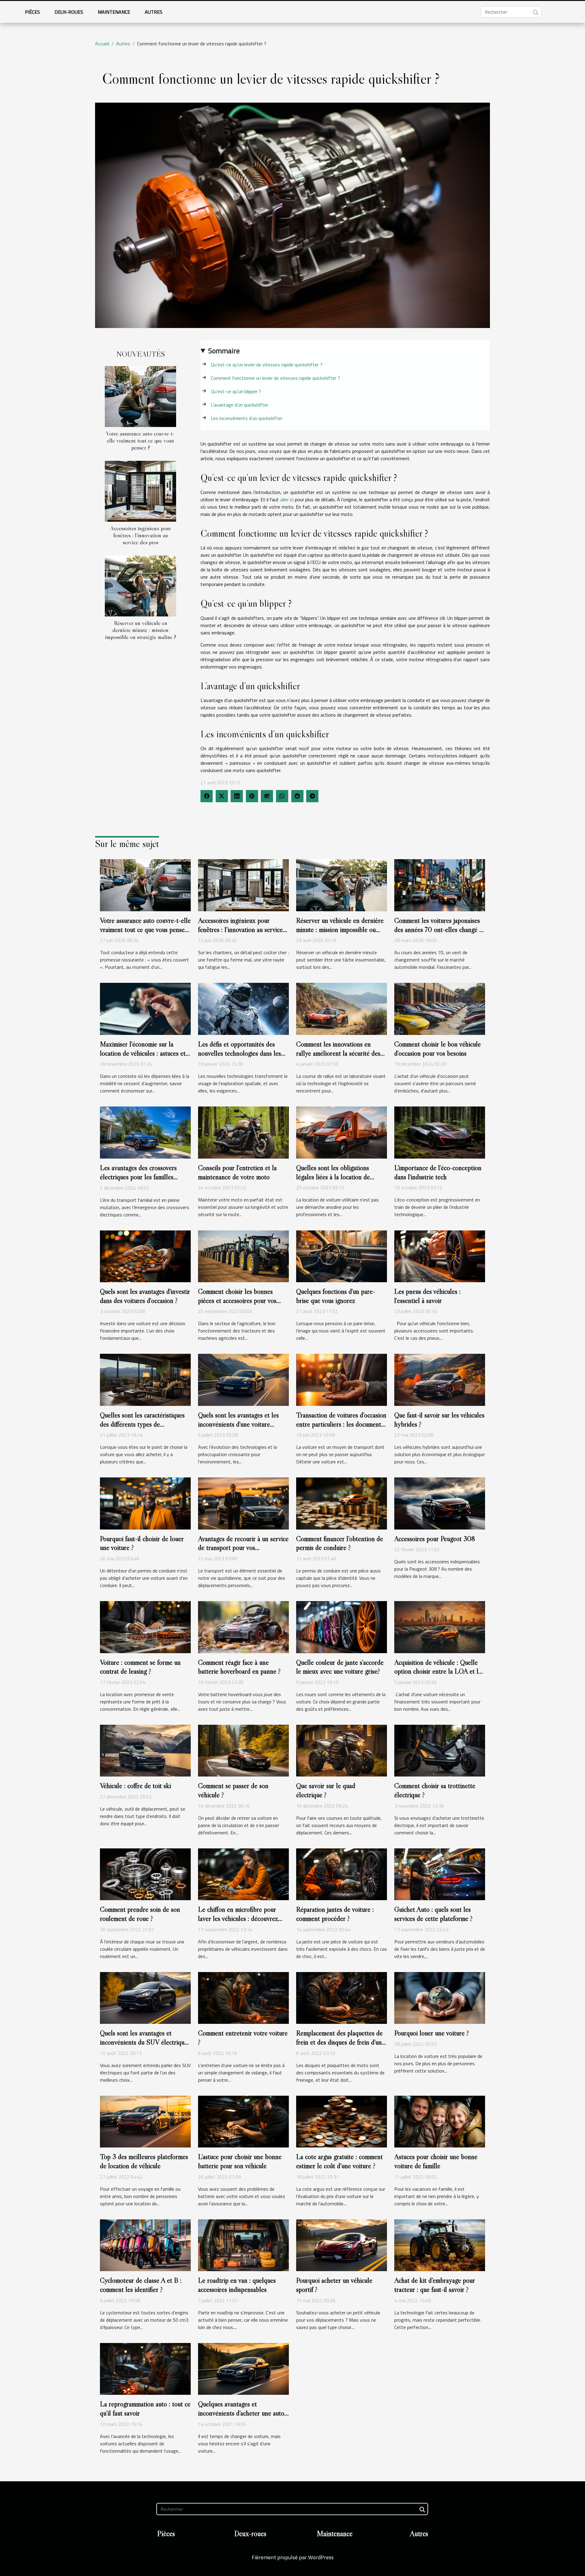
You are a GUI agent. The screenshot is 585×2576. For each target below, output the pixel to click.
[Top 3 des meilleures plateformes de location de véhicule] (145, 2121)
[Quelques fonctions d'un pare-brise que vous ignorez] (342, 1256)
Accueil (102, 44)
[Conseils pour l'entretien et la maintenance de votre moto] (243, 1132)
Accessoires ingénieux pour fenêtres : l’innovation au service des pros (140, 535)
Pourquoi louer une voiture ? (432, 2033)
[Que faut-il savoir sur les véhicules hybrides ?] (440, 1379)
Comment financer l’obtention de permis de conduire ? (340, 1543)
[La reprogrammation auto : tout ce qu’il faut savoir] (145, 2368)
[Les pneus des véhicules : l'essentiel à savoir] (440, 1256)
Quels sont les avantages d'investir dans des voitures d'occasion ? (145, 1296)
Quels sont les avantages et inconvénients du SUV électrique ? (144, 2042)
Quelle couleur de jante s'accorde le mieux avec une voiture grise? (340, 1667)
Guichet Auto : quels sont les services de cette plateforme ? (433, 1914)
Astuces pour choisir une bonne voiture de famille (436, 2161)
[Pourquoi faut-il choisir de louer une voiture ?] (145, 1503)
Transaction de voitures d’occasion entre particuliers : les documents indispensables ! (341, 1424)
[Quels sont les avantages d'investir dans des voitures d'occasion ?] (145, 1256)
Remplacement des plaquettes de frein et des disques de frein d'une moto (340, 2042)
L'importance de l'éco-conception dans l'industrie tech (438, 1172)
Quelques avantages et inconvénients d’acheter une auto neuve (241, 2413)
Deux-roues (69, 12)
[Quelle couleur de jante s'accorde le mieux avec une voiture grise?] (342, 1626)
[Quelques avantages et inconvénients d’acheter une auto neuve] (243, 2368)
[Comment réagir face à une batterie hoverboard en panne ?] (243, 1626)
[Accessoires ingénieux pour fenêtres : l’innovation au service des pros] (140, 491)
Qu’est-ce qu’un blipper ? (236, 391)
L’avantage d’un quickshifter (239, 405)
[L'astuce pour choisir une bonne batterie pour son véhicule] (243, 2121)
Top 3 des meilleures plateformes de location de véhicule (144, 2161)
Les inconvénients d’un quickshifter (247, 418)
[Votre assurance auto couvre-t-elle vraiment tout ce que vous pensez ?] (140, 396)
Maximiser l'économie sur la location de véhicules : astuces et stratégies (143, 1053)
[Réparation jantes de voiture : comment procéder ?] (342, 1874)
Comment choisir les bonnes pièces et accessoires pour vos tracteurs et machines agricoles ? (241, 1300)
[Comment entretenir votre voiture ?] (243, 1997)
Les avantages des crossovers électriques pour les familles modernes (138, 1177)
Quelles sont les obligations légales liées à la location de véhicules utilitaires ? (333, 1177)
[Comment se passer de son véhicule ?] (243, 1750)
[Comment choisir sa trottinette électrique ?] (440, 1750)
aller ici (287, 499)
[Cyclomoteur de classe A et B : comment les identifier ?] (145, 2245)
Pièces (32, 12)
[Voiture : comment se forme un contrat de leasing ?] (145, 1626)
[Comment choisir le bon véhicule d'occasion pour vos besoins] (440, 1008)
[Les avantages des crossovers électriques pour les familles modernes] (145, 1132)
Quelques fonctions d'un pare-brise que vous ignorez (336, 1296)
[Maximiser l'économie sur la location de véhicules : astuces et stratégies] (145, 1008)
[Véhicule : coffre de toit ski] (145, 1750)
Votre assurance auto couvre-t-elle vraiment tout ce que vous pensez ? (140, 440)
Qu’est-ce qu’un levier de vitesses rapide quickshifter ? (267, 365)
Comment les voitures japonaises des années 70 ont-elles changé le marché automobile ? (439, 930)
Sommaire (224, 351)
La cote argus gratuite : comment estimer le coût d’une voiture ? (339, 2161)
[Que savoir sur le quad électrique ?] (342, 1750)
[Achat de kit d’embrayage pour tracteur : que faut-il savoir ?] (440, 2245)
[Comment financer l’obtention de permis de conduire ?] (342, 1503)
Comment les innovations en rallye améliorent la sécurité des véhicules (338, 1053)
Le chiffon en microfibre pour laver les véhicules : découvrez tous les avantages (238, 1918)
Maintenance (114, 12)
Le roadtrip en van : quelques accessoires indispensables (237, 2285)
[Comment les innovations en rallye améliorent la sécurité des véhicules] (342, 1008)
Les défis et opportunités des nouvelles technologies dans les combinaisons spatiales (239, 1053)
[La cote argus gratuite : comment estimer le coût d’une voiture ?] (342, 2121)
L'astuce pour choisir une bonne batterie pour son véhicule (240, 2161)
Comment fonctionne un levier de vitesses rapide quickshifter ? (275, 378)
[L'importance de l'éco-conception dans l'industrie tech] (440, 1132)
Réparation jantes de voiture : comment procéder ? (335, 1914)
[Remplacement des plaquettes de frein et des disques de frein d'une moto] (342, 1997)
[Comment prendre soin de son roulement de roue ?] (145, 1874)
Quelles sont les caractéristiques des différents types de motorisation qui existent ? (142, 1424)
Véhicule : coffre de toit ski (135, 1786)
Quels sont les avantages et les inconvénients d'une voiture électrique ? (238, 1424)
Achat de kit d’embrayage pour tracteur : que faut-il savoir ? (435, 2285)
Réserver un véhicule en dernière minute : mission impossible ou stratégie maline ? (141, 630)
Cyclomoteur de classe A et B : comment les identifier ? (141, 2285)
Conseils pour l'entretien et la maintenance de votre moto (237, 1172)
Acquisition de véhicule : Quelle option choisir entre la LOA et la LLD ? (438, 1671)
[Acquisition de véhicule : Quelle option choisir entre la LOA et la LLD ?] (440, 1626)
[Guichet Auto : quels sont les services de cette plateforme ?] (440, 1874)
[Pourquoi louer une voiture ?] (440, 1997)
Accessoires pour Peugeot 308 (435, 1539)
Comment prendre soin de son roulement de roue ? (140, 1914)
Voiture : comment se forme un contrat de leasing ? (140, 1667)
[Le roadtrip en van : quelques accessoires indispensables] (243, 2245)
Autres (154, 12)
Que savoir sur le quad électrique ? (326, 1790)
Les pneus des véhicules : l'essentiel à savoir (427, 1296)
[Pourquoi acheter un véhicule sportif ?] (342, 2245)
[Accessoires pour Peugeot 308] (440, 1503)
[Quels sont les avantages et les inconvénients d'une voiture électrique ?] (243, 1379)
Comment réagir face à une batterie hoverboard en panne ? (239, 1667)
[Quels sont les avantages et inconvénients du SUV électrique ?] (145, 1997)
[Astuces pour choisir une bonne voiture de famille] (440, 2121)
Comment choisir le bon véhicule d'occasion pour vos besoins (438, 1049)
